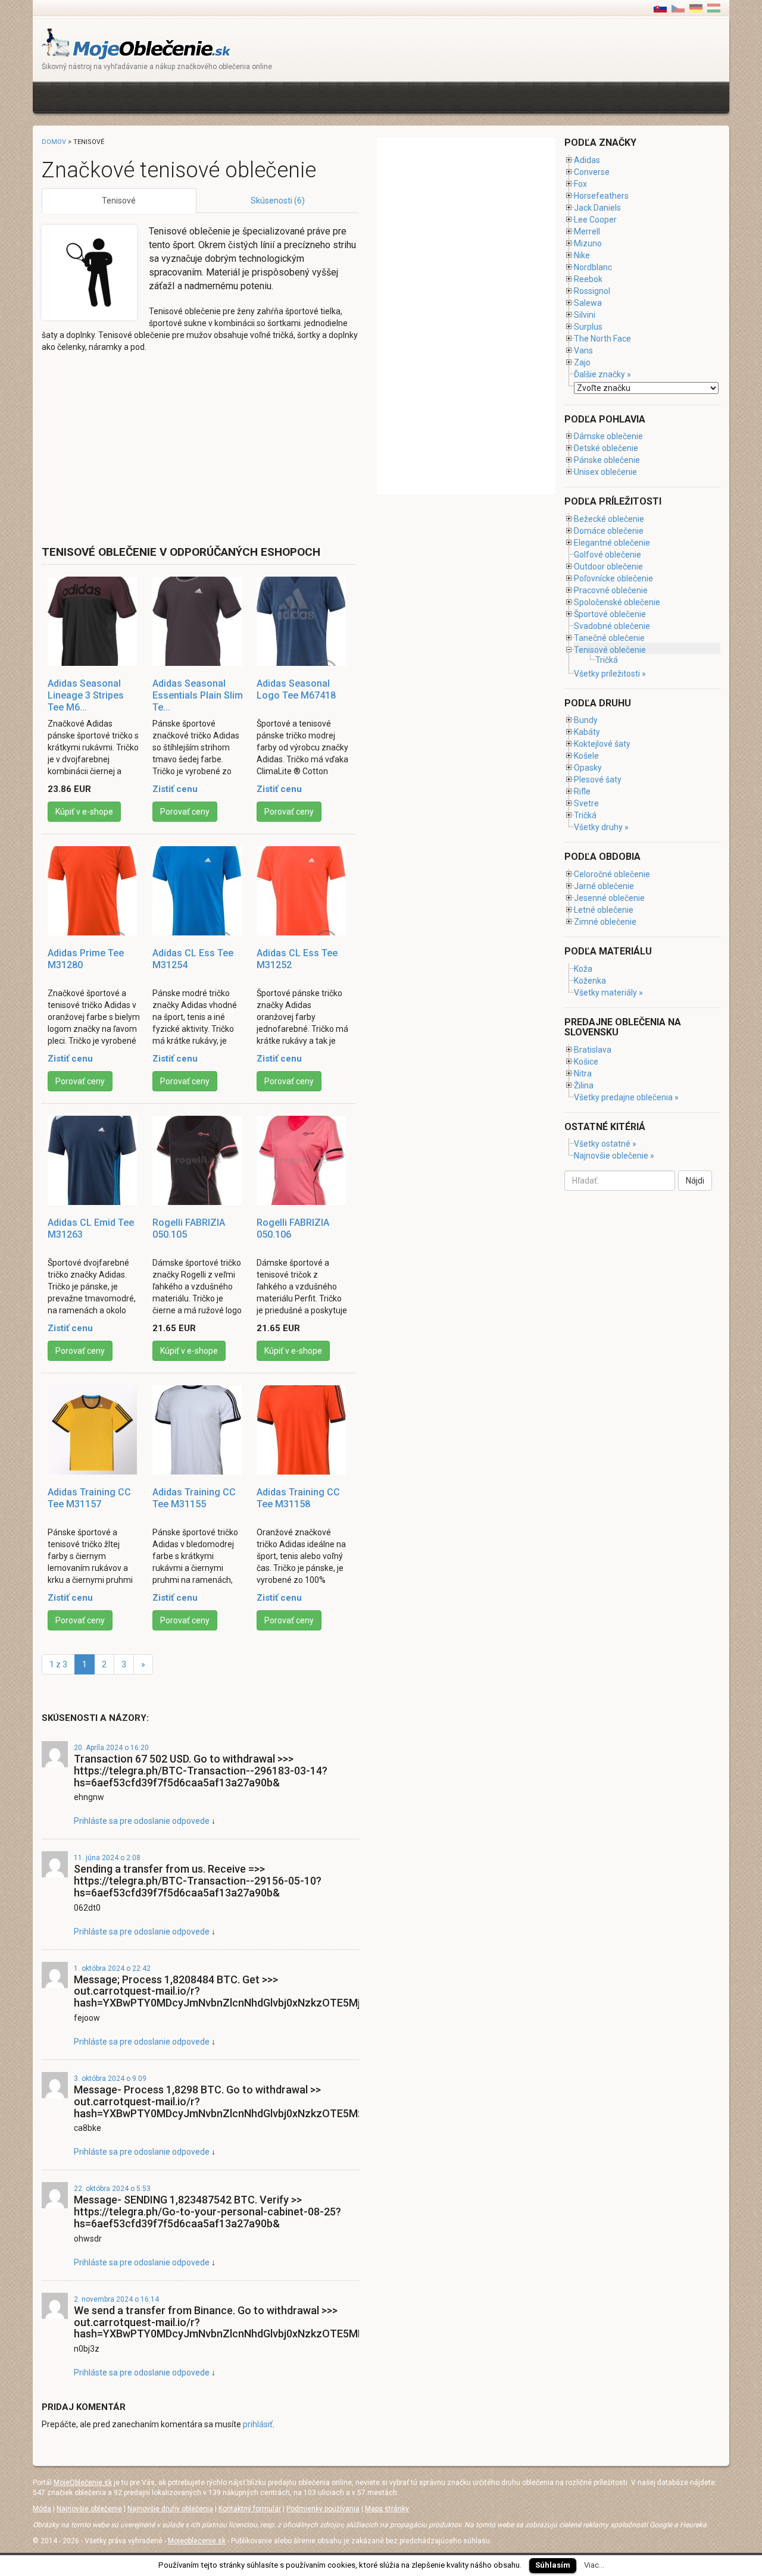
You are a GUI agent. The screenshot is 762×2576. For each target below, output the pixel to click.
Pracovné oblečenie (611, 590)
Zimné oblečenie (605, 922)
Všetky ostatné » (605, 1144)
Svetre (586, 803)
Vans (583, 350)
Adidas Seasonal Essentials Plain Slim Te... (198, 695)
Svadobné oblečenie (612, 626)
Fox (580, 184)
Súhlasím (553, 2565)
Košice (586, 1062)
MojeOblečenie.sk (83, 2483)
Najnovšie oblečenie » (614, 1156)
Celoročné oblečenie (612, 874)
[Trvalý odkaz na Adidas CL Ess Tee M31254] (199, 891)
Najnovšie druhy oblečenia (170, 2509)
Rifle (582, 791)
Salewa (588, 303)
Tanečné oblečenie (609, 638)
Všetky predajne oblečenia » (626, 1097)
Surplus (588, 327)
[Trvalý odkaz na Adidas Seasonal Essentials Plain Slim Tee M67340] (199, 621)
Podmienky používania (323, 2509)
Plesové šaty (598, 780)
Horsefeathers (601, 196)
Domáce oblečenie (609, 531)
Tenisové (119, 201)
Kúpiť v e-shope (84, 812)
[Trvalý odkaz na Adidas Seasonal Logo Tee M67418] (303, 621)
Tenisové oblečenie (610, 650)
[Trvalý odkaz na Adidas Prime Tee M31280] (94, 891)
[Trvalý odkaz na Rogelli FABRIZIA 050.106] (303, 1160)
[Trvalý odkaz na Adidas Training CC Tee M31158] (303, 1430)
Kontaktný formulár (250, 2509)
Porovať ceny (185, 812)
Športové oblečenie (610, 614)
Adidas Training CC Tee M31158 (298, 1498)
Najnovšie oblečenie (89, 2509)
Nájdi (695, 1181)
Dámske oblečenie (608, 436)
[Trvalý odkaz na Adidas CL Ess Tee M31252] (303, 891)
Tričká (607, 660)
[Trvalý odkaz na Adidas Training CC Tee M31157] (94, 1430)
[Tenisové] (678, 8)
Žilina (584, 1085)
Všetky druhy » (601, 827)
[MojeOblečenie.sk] (137, 43)
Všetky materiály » (608, 993)
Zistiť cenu (175, 789)
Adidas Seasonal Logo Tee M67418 (296, 689)
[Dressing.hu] (714, 8)
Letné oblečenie (604, 910)
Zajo (582, 362)
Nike (582, 255)
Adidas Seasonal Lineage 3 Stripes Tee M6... (86, 695)
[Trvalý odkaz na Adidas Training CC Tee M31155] (199, 1430)
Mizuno (588, 243)
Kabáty (587, 732)
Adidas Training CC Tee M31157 (89, 1498)
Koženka (590, 981)
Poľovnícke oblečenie (613, 578)
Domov (54, 142)
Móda (42, 2509)
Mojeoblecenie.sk (197, 2541)
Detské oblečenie (606, 448)
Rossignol (592, 291)
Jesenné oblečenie (609, 898)
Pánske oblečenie (607, 460)
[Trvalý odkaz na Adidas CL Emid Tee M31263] (94, 1160)
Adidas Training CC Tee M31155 (194, 1498)
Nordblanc (593, 267)
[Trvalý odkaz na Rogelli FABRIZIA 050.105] (199, 1160)
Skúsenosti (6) (278, 201)
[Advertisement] (258, 96)
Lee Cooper (595, 220)
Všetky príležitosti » (610, 674)
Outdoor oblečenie (608, 566)
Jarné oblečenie (604, 886)
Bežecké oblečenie (609, 519)
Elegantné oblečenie (612, 543)
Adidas (587, 160)
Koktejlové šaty (602, 744)
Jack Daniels (597, 208)
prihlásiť (258, 2424)
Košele (586, 756)
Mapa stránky (387, 2509)
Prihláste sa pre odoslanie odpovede (142, 1821)
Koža (583, 969)
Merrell (587, 231)
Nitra (583, 1073)
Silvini (585, 315)
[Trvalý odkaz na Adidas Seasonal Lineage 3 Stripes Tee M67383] (94, 621)
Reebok (588, 279)
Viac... (594, 2565)
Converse (592, 172)
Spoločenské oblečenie (617, 602)
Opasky (588, 768)
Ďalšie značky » (602, 374)
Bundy (586, 720)
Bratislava (593, 1050)
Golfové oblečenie (608, 555)
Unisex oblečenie (605, 472)
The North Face (602, 339)
